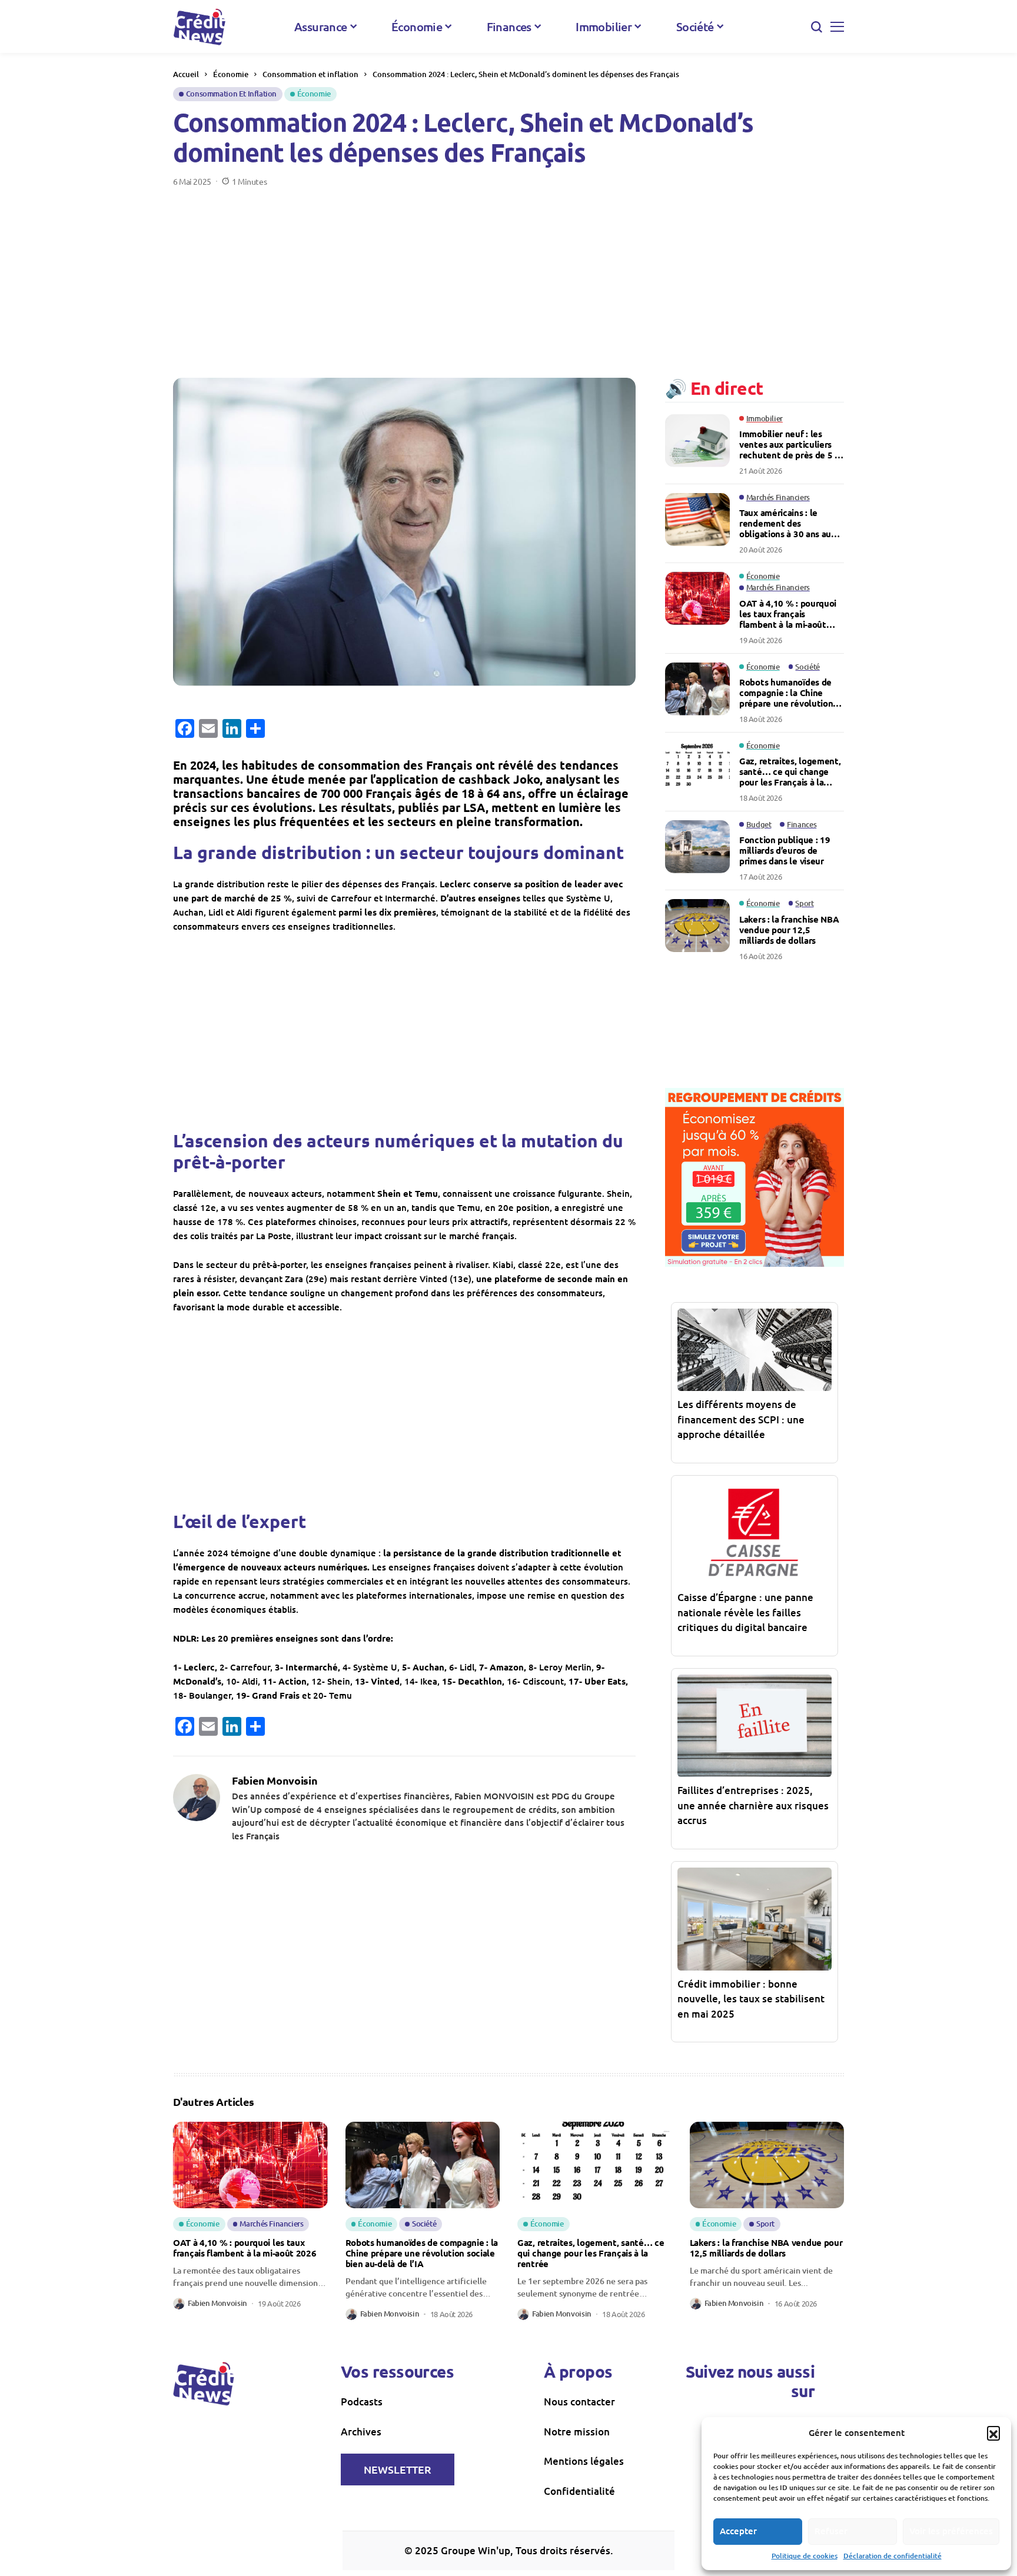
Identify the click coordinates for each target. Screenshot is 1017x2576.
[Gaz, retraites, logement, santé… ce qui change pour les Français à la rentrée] (697, 768)
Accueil (186, 74)
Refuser (831, 2531)
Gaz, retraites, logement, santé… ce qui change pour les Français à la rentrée (790, 771)
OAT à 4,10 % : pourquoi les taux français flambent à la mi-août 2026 (788, 614)
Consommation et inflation (310, 74)
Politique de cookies (805, 2556)
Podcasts (362, 2402)
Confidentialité (579, 2491)
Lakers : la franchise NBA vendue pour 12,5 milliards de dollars (789, 930)
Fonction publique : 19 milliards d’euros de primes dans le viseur (785, 850)
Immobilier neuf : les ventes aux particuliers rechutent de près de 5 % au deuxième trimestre (791, 444)
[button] (993, 2432)
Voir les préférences (951, 2531)
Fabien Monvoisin (275, 1780)
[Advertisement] (508, 275)
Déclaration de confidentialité (893, 2556)
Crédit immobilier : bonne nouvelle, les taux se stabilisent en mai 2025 (751, 1999)
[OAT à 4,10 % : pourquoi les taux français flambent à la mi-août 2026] (697, 598)
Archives (361, 2432)
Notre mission (577, 2432)
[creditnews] (200, 27)
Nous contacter (579, 2402)
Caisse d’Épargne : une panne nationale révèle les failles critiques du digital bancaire (745, 1612)
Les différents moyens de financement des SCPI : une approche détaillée (741, 1419)
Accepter (738, 2531)
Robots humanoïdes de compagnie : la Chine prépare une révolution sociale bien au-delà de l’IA (786, 693)
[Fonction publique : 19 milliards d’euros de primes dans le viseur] (697, 847)
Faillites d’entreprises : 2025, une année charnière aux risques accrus (753, 1805)
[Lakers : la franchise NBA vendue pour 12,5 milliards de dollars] (697, 926)
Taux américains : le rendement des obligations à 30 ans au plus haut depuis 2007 (785, 523)
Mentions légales (584, 2461)
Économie (231, 74)
